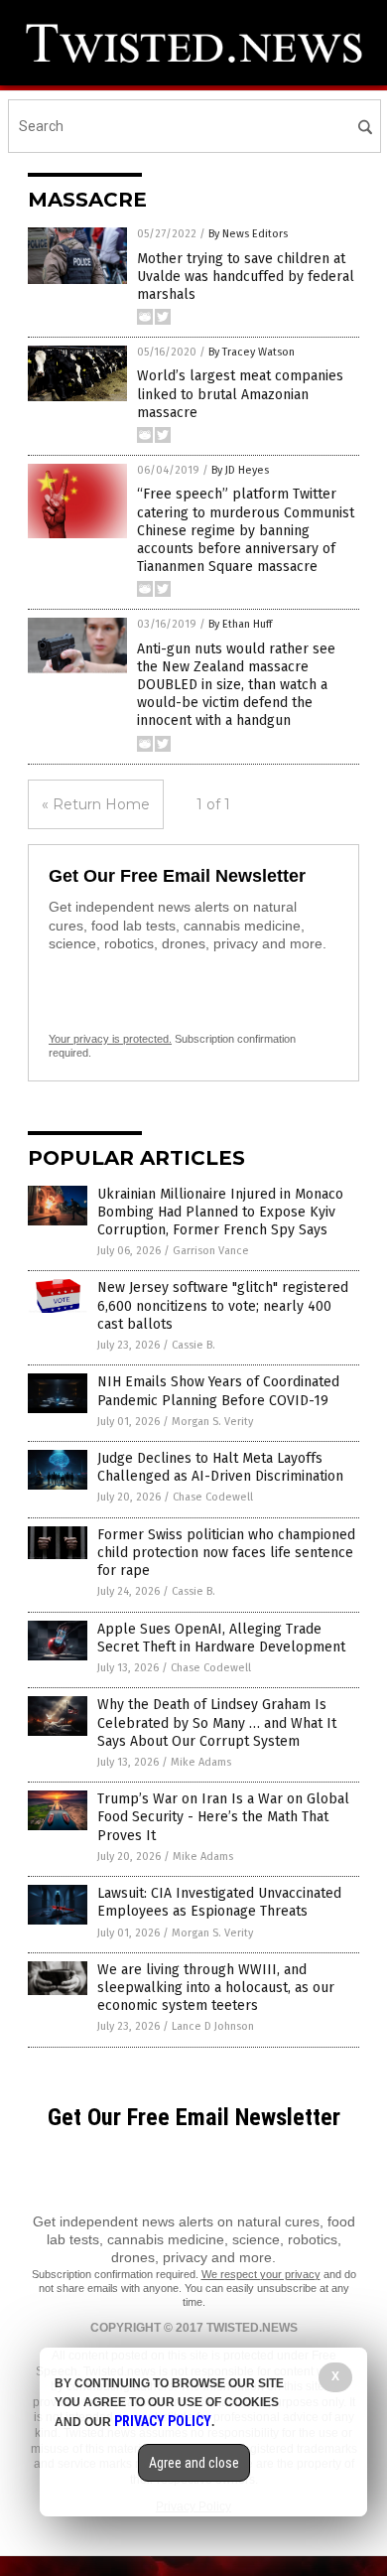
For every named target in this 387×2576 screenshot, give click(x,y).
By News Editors (248, 234)
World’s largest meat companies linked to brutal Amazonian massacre (240, 394)
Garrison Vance (211, 1251)
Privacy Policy (163, 2421)
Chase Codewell (213, 1497)
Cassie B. (193, 1345)
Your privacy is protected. (110, 1039)
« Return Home (96, 804)
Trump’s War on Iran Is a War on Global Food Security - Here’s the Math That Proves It (223, 1817)
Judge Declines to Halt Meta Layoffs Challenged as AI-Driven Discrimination (220, 1467)
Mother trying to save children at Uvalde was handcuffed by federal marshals (246, 277)
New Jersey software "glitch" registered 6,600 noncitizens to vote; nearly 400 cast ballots (223, 1305)
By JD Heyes (240, 470)
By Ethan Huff (240, 624)
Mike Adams (201, 1762)
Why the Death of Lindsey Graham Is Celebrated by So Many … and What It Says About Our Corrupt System (217, 1722)
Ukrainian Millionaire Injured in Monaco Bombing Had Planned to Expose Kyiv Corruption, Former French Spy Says (220, 1212)
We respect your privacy (261, 2274)
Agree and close (194, 2463)
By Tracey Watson (252, 352)
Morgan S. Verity (212, 1422)
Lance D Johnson (213, 2026)
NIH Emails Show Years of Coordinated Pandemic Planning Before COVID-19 (218, 1391)
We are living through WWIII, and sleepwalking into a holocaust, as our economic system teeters (216, 1988)
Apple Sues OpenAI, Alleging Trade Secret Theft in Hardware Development (221, 1638)
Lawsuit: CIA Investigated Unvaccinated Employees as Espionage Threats (219, 1902)
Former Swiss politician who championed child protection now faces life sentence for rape (226, 1553)
